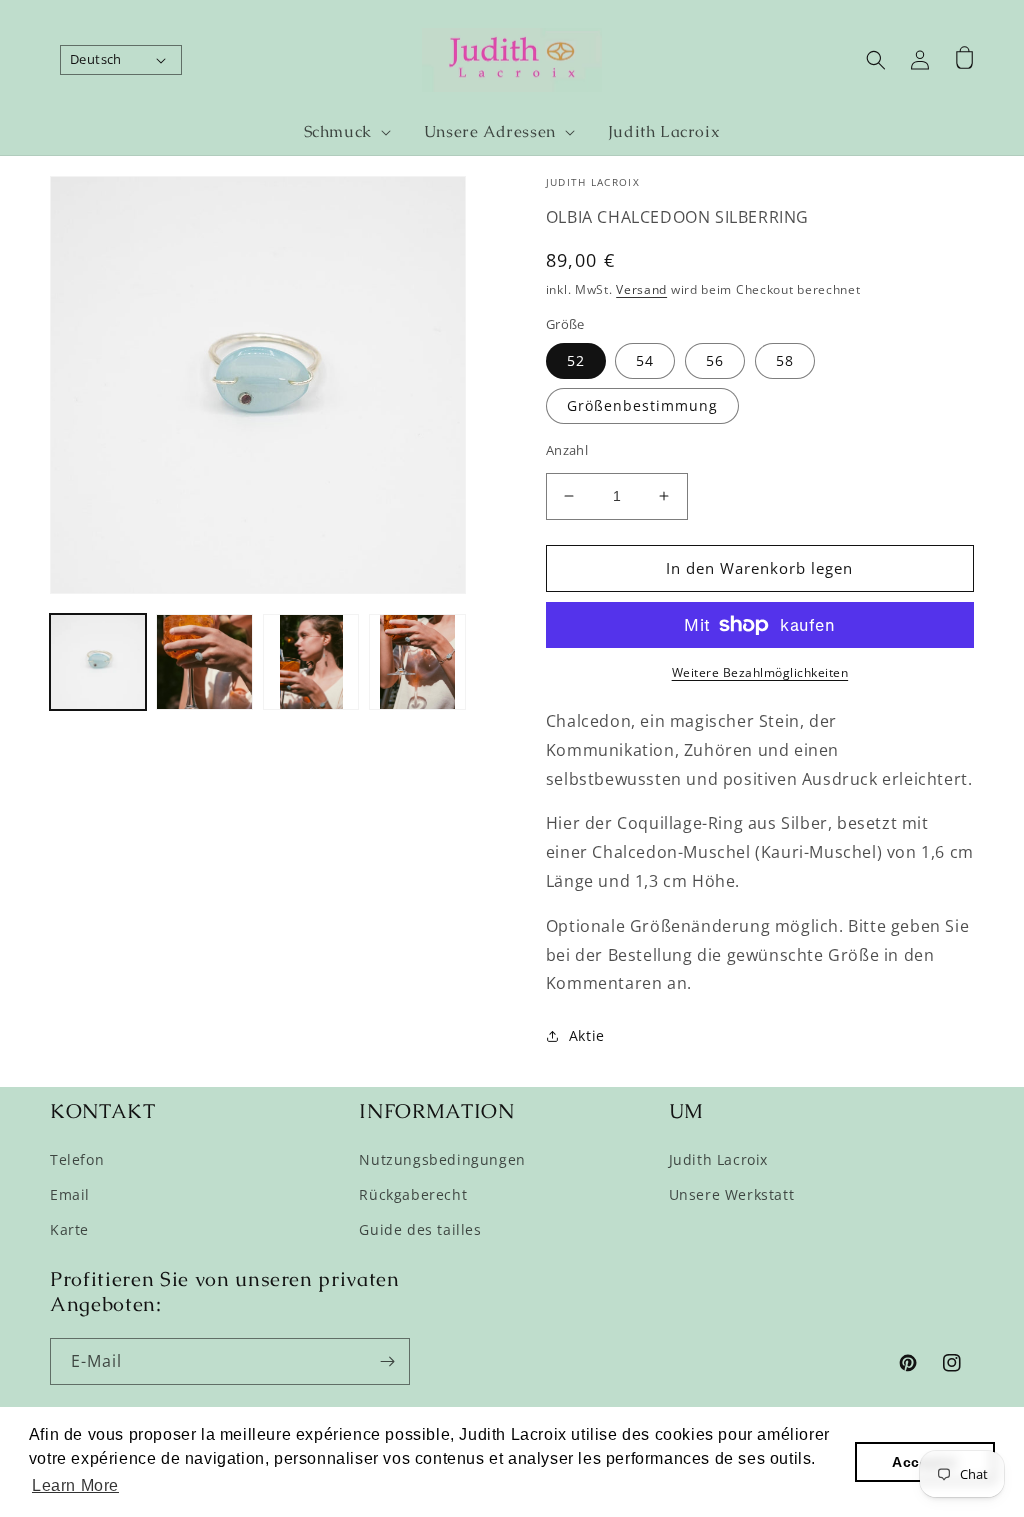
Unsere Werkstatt (732, 1194)
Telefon (77, 1159)
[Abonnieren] (387, 1361)
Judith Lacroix (718, 1159)
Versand (641, 289)
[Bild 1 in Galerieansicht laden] (98, 662)
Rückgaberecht (413, 1194)
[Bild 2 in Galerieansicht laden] (204, 662)
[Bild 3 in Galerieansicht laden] (311, 662)
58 (785, 360)
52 (576, 360)
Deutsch (96, 59)
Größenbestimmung (642, 405)
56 (715, 360)
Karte (69, 1229)
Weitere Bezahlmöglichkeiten (760, 672)
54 (645, 360)
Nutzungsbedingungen (442, 1159)
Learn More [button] (75, 1485)
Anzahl (567, 450)
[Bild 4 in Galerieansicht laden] (417, 662)
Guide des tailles (420, 1229)
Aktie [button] (587, 1035)
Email (70, 1194)
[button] (339, 132)
